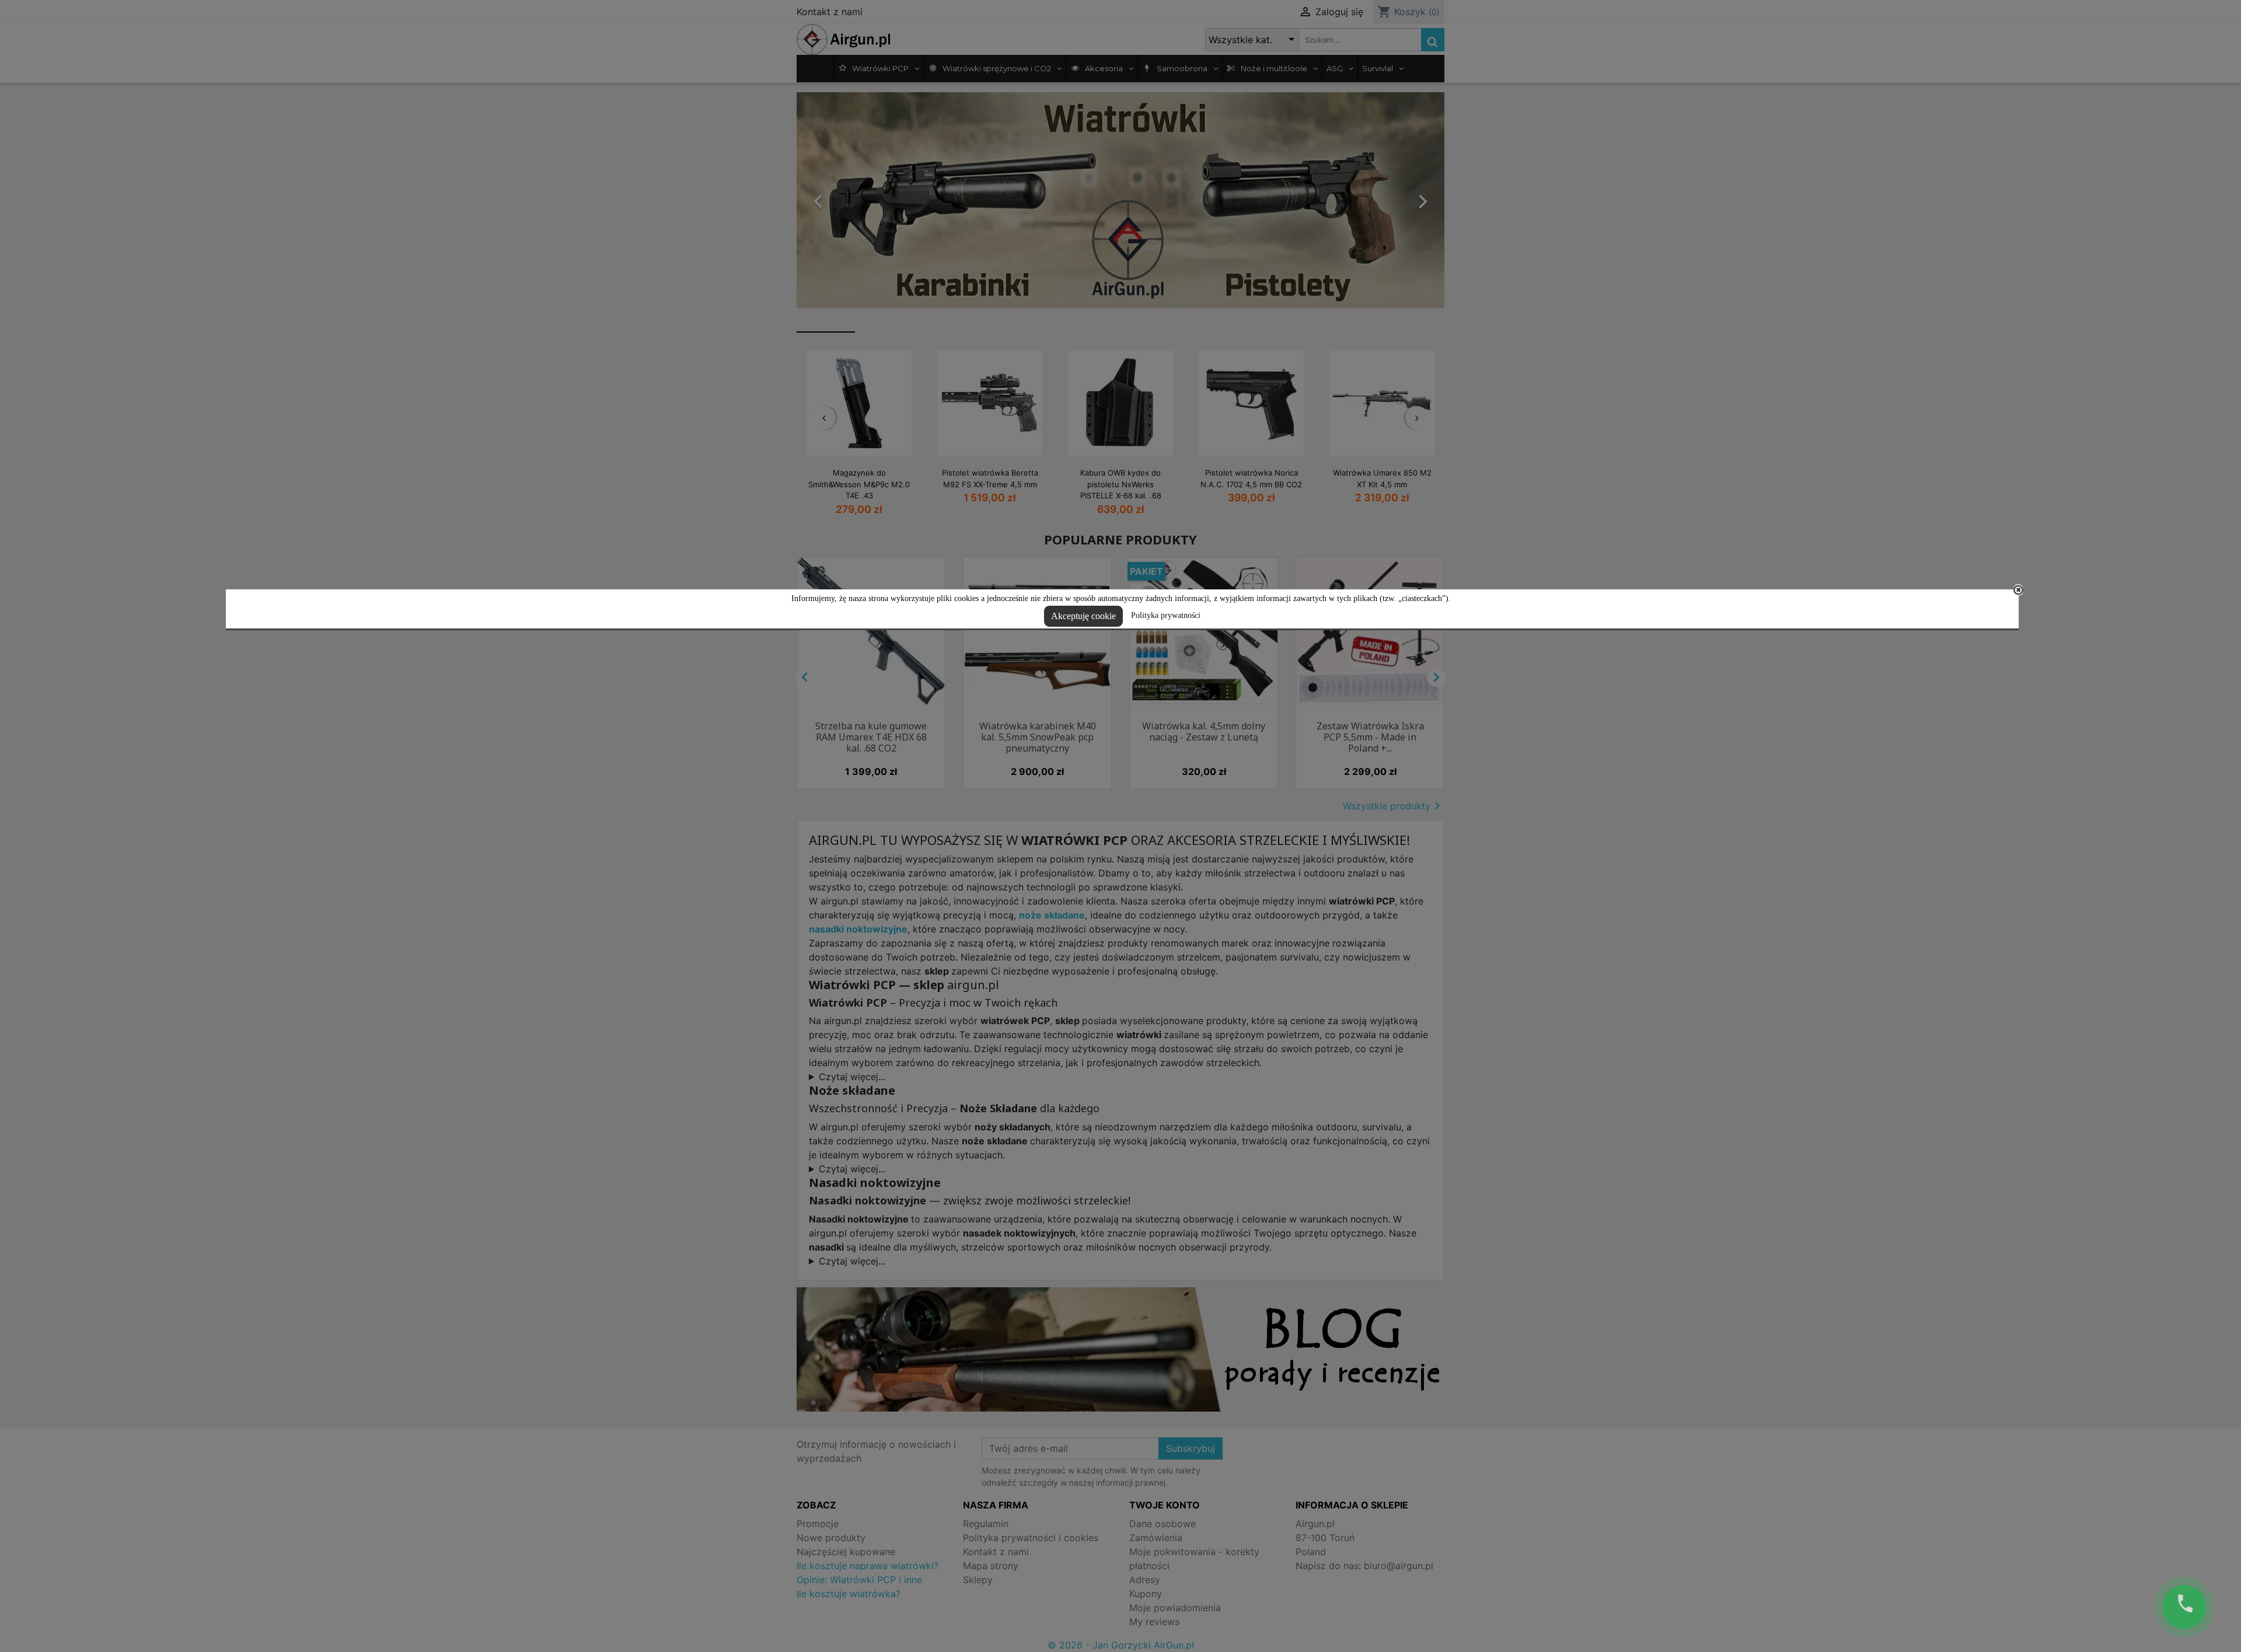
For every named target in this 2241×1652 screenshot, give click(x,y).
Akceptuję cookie (1083, 616)
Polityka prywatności (1166, 615)
